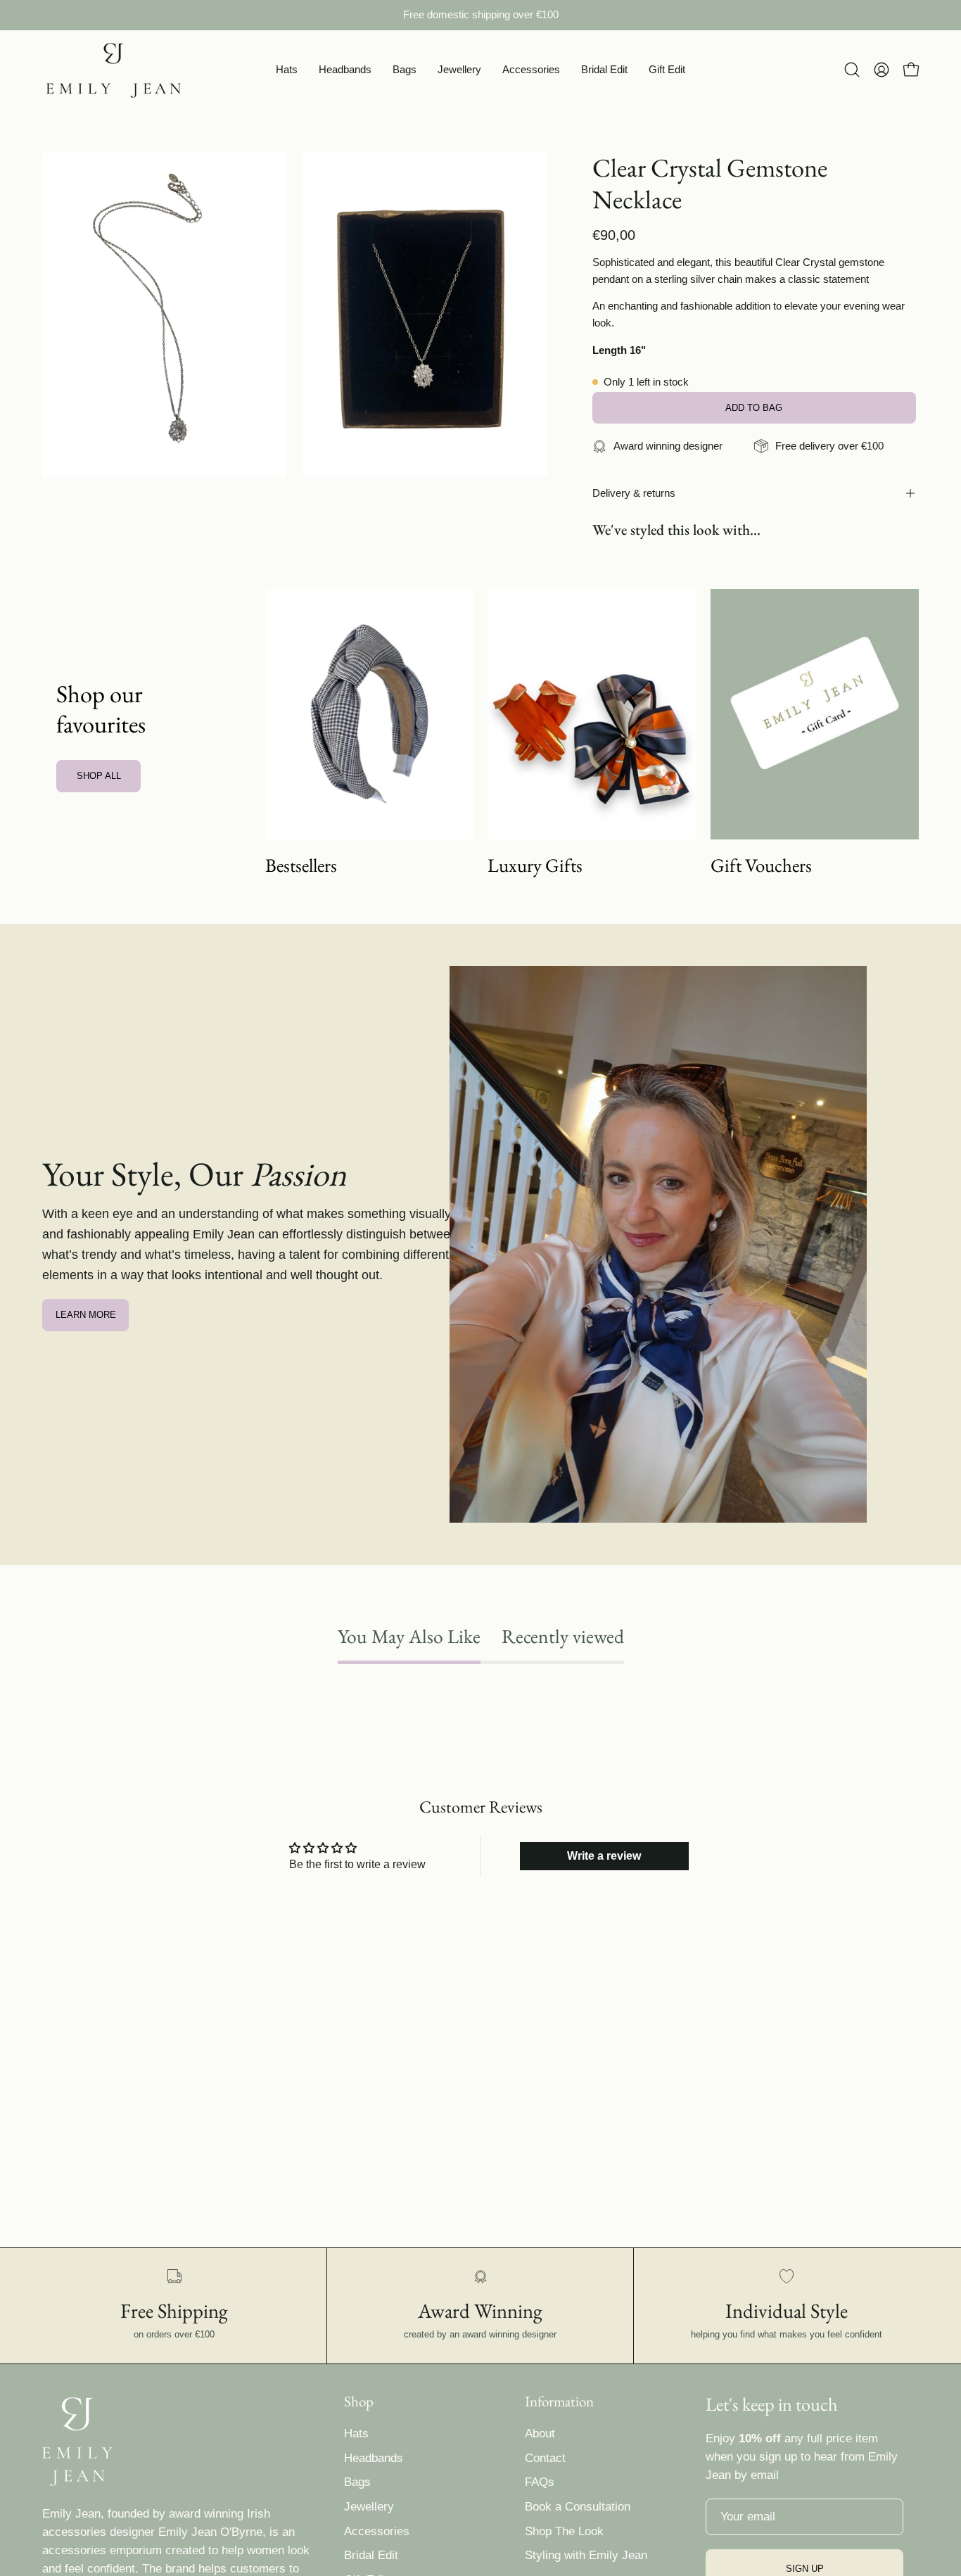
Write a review (604, 1856)
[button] (287, 70)
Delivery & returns (634, 493)
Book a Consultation (578, 2507)
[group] (480, 15)
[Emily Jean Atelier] (113, 70)
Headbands (374, 2458)
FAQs (540, 2482)
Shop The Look (564, 2531)
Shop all (99, 776)
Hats (356, 2434)
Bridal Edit (371, 2555)
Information (559, 2401)
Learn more (86, 1315)
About (540, 2434)
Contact (545, 2458)
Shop (359, 2401)
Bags (357, 2482)
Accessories (377, 2531)
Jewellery (369, 2507)
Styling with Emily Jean (586, 2555)
